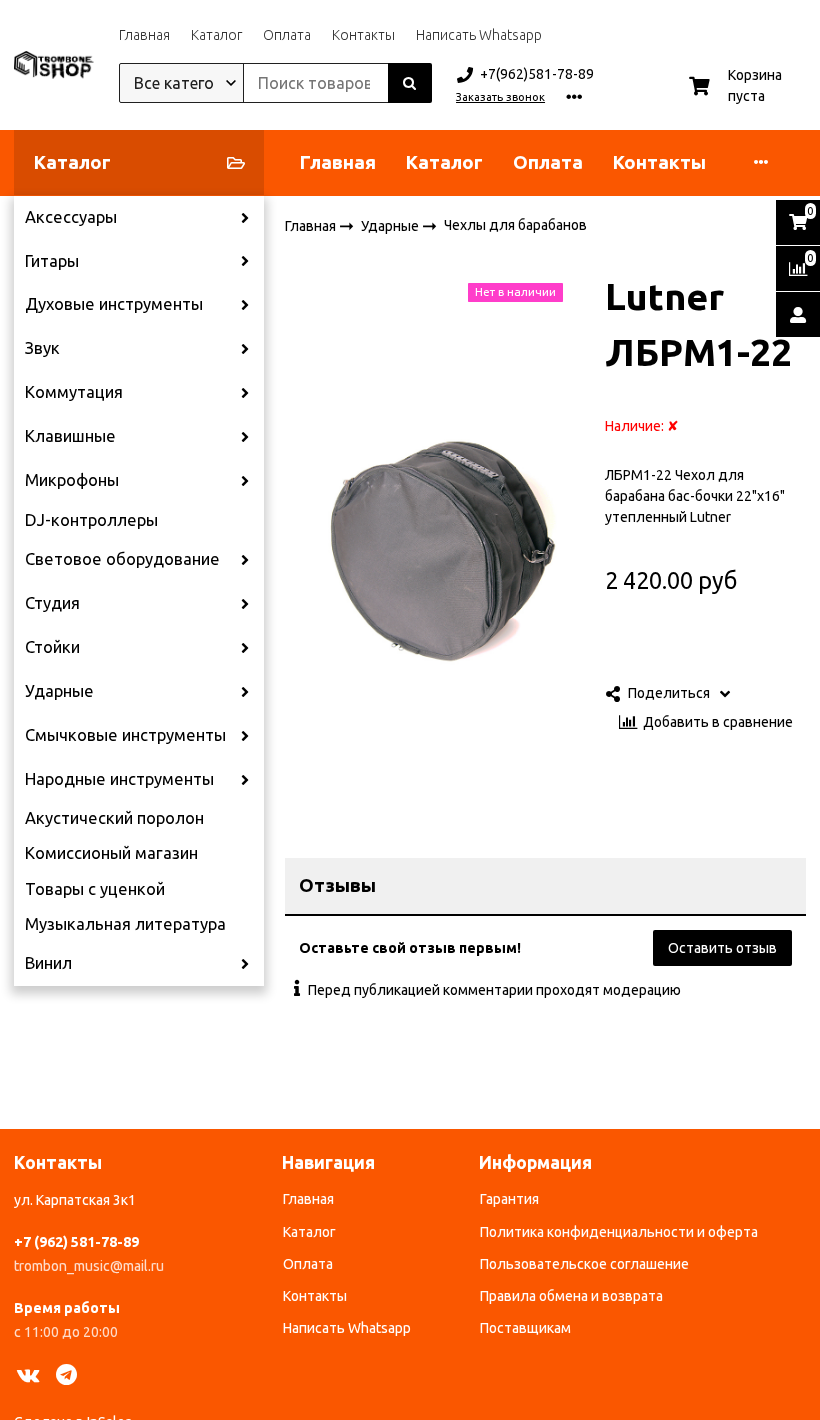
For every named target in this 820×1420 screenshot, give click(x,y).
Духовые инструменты (114, 304)
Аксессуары (71, 217)
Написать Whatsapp (479, 35)
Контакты (363, 35)
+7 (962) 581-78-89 (76, 1242)
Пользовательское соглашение (584, 1264)
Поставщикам (525, 1328)
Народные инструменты (119, 779)
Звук (42, 348)
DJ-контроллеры (91, 520)
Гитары (52, 261)
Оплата (287, 35)
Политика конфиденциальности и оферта (619, 1232)
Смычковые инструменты (125, 735)
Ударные (59, 691)
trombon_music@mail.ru (89, 1266)
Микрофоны (72, 480)
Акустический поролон (114, 818)
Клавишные (70, 436)
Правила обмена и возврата (571, 1296)
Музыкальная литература (125, 924)
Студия (52, 603)
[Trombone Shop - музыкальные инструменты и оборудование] (54, 65)
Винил (48, 963)
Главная (144, 35)
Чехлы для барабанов (515, 225)
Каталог (216, 35)
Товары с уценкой (95, 889)
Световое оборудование (122, 559)
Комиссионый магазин (111, 853)
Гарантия (509, 1199)
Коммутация (74, 392)
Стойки (52, 647)
